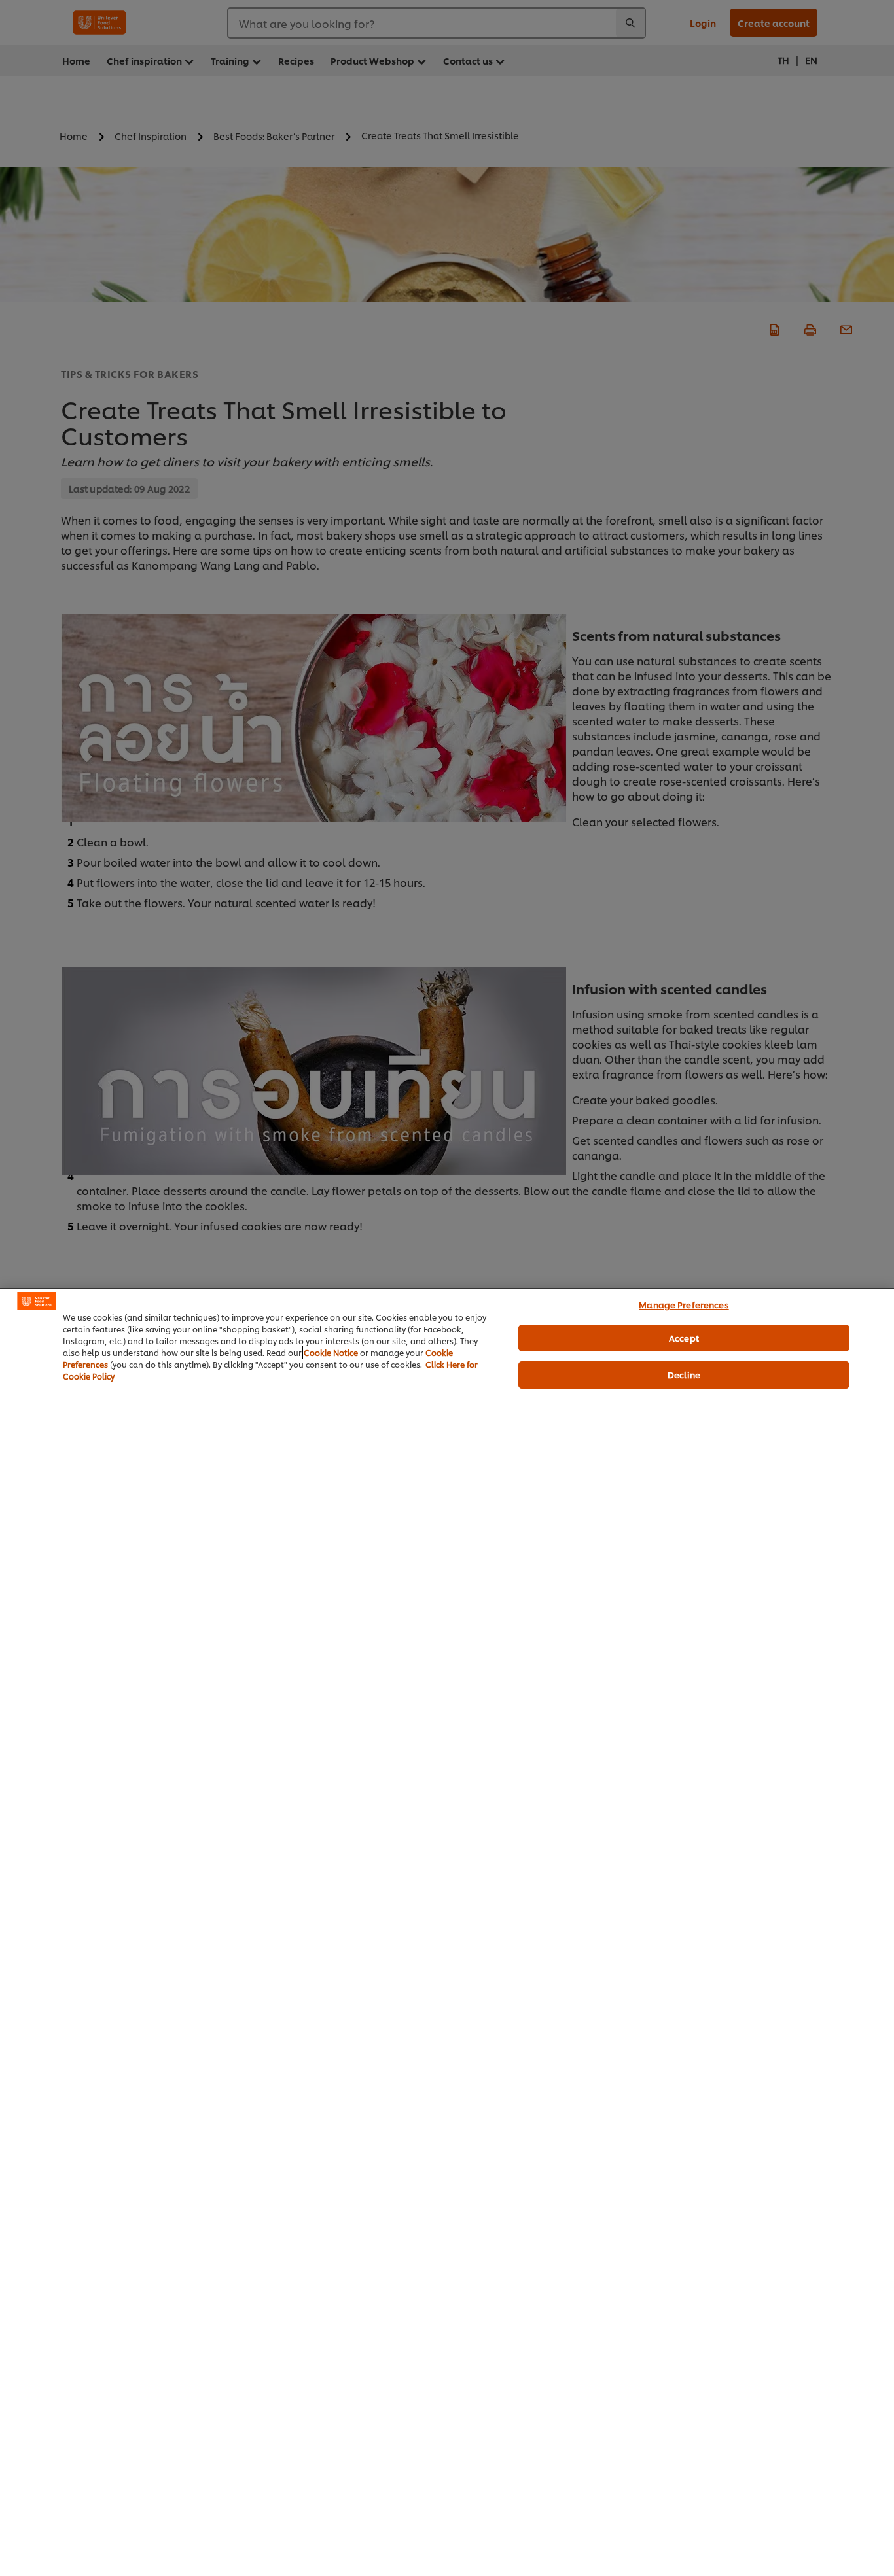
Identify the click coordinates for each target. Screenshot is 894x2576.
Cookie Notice (331, 1352)
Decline (684, 1374)
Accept (684, 1338)
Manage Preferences (684, 1304)
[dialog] (447, 1932)
